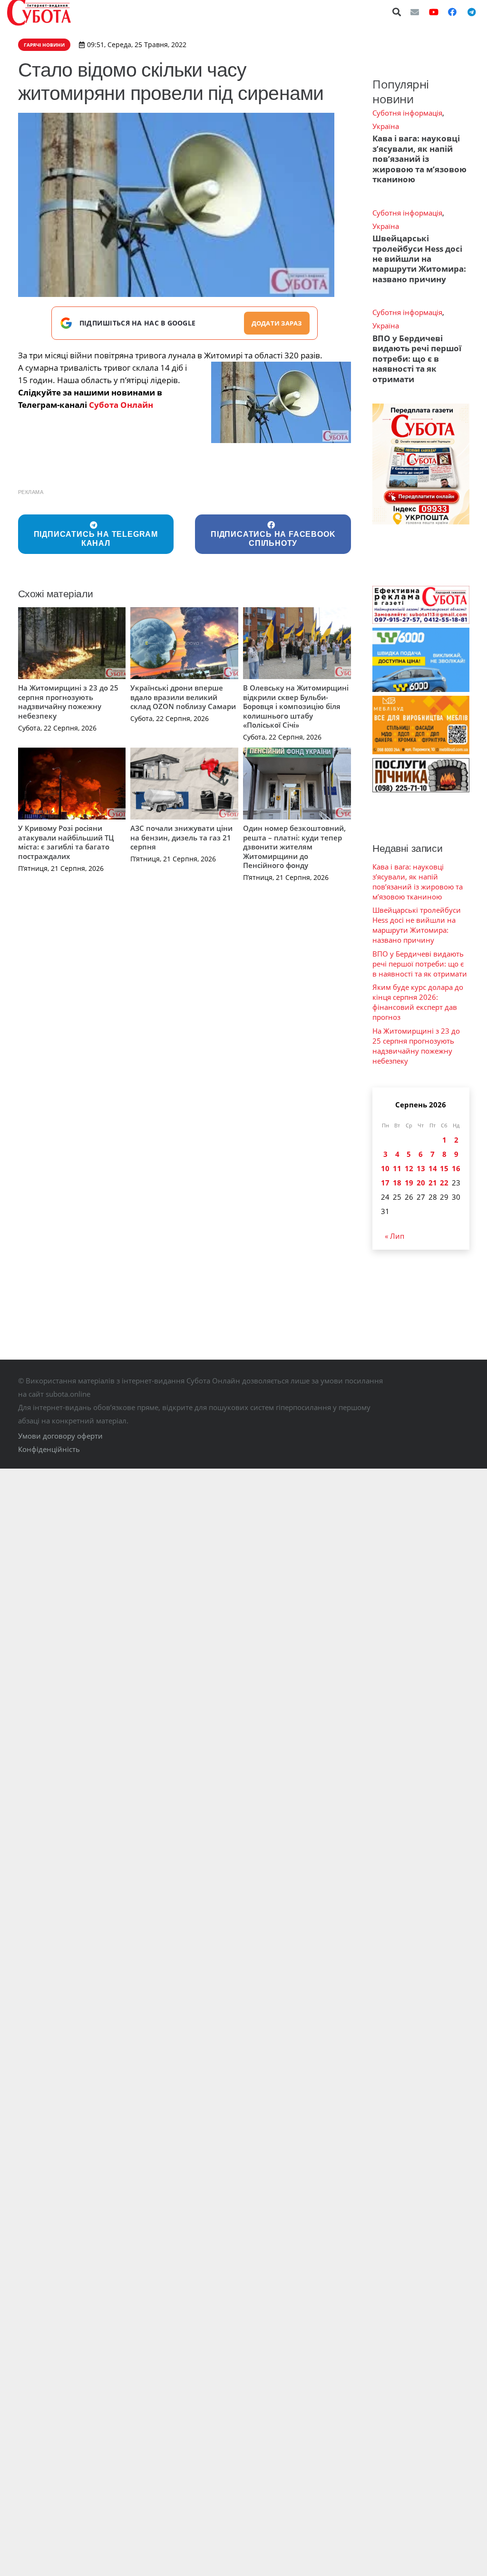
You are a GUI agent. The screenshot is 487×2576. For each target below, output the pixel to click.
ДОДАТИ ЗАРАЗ (277, 323)
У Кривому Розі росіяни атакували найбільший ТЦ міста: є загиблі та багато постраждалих (66, 842)
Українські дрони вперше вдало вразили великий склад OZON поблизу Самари (183, 697)
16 (456, 1168)
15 (444, 1168)
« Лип (394, 1236)
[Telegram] (471, 12)
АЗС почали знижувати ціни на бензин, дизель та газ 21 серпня (181, 837)
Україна (386, 126)
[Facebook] (452, 12)
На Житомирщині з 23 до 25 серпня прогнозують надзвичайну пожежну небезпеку (68, 702)
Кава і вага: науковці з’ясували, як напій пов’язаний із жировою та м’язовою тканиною (419, 159)
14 (433, 1168)
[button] (397, 12)
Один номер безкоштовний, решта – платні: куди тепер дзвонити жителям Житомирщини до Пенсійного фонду (294, 847)
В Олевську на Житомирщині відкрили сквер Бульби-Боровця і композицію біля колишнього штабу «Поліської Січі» (296, 706)
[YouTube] (434, 12)
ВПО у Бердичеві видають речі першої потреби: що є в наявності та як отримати (417, 359)
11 (397, 1168)
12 (409, 1168)
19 (409, 1183)
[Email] (415, 12)
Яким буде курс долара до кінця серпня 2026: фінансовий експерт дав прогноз (418, 1002)
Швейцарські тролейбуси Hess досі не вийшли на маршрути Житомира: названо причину (419, 259)
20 (421, 1183)
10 (385, 1168)
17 (385, 1183)
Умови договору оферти (60, 1436)
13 (421, 1168)
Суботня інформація (407, 113)
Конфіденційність (49, 1449)
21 (433, 1183)
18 (397, 1183)
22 (444, 1183)
